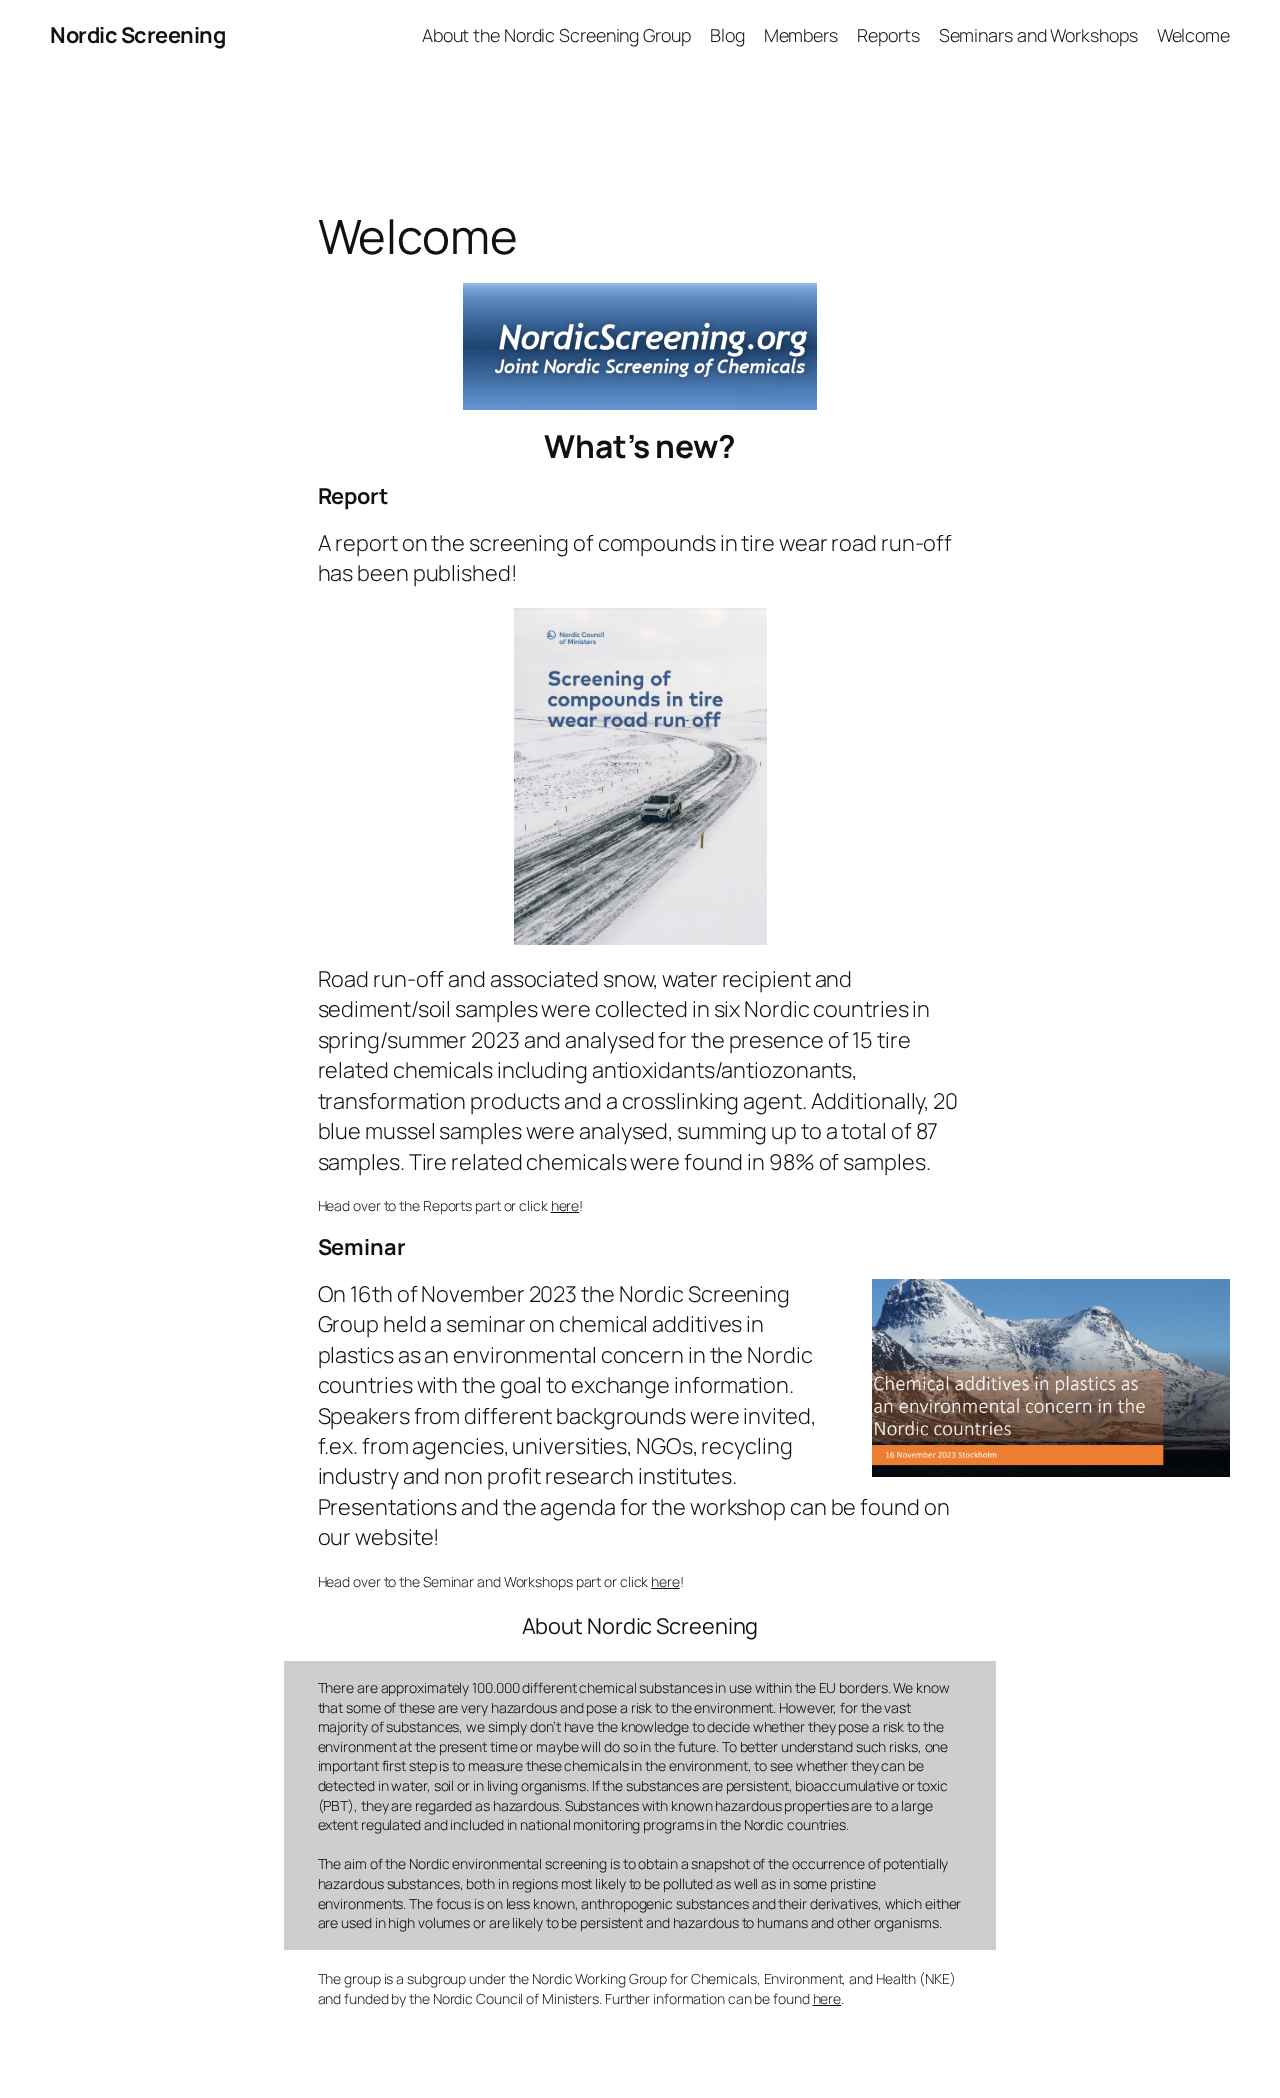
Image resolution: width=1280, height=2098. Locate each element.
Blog (727, 35)
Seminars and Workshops (1038, 35)
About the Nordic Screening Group (556, 35)
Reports (888, 35)
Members (801, 35)
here (565, 1205)
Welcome (1193, 35)
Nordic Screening (137, 35)
